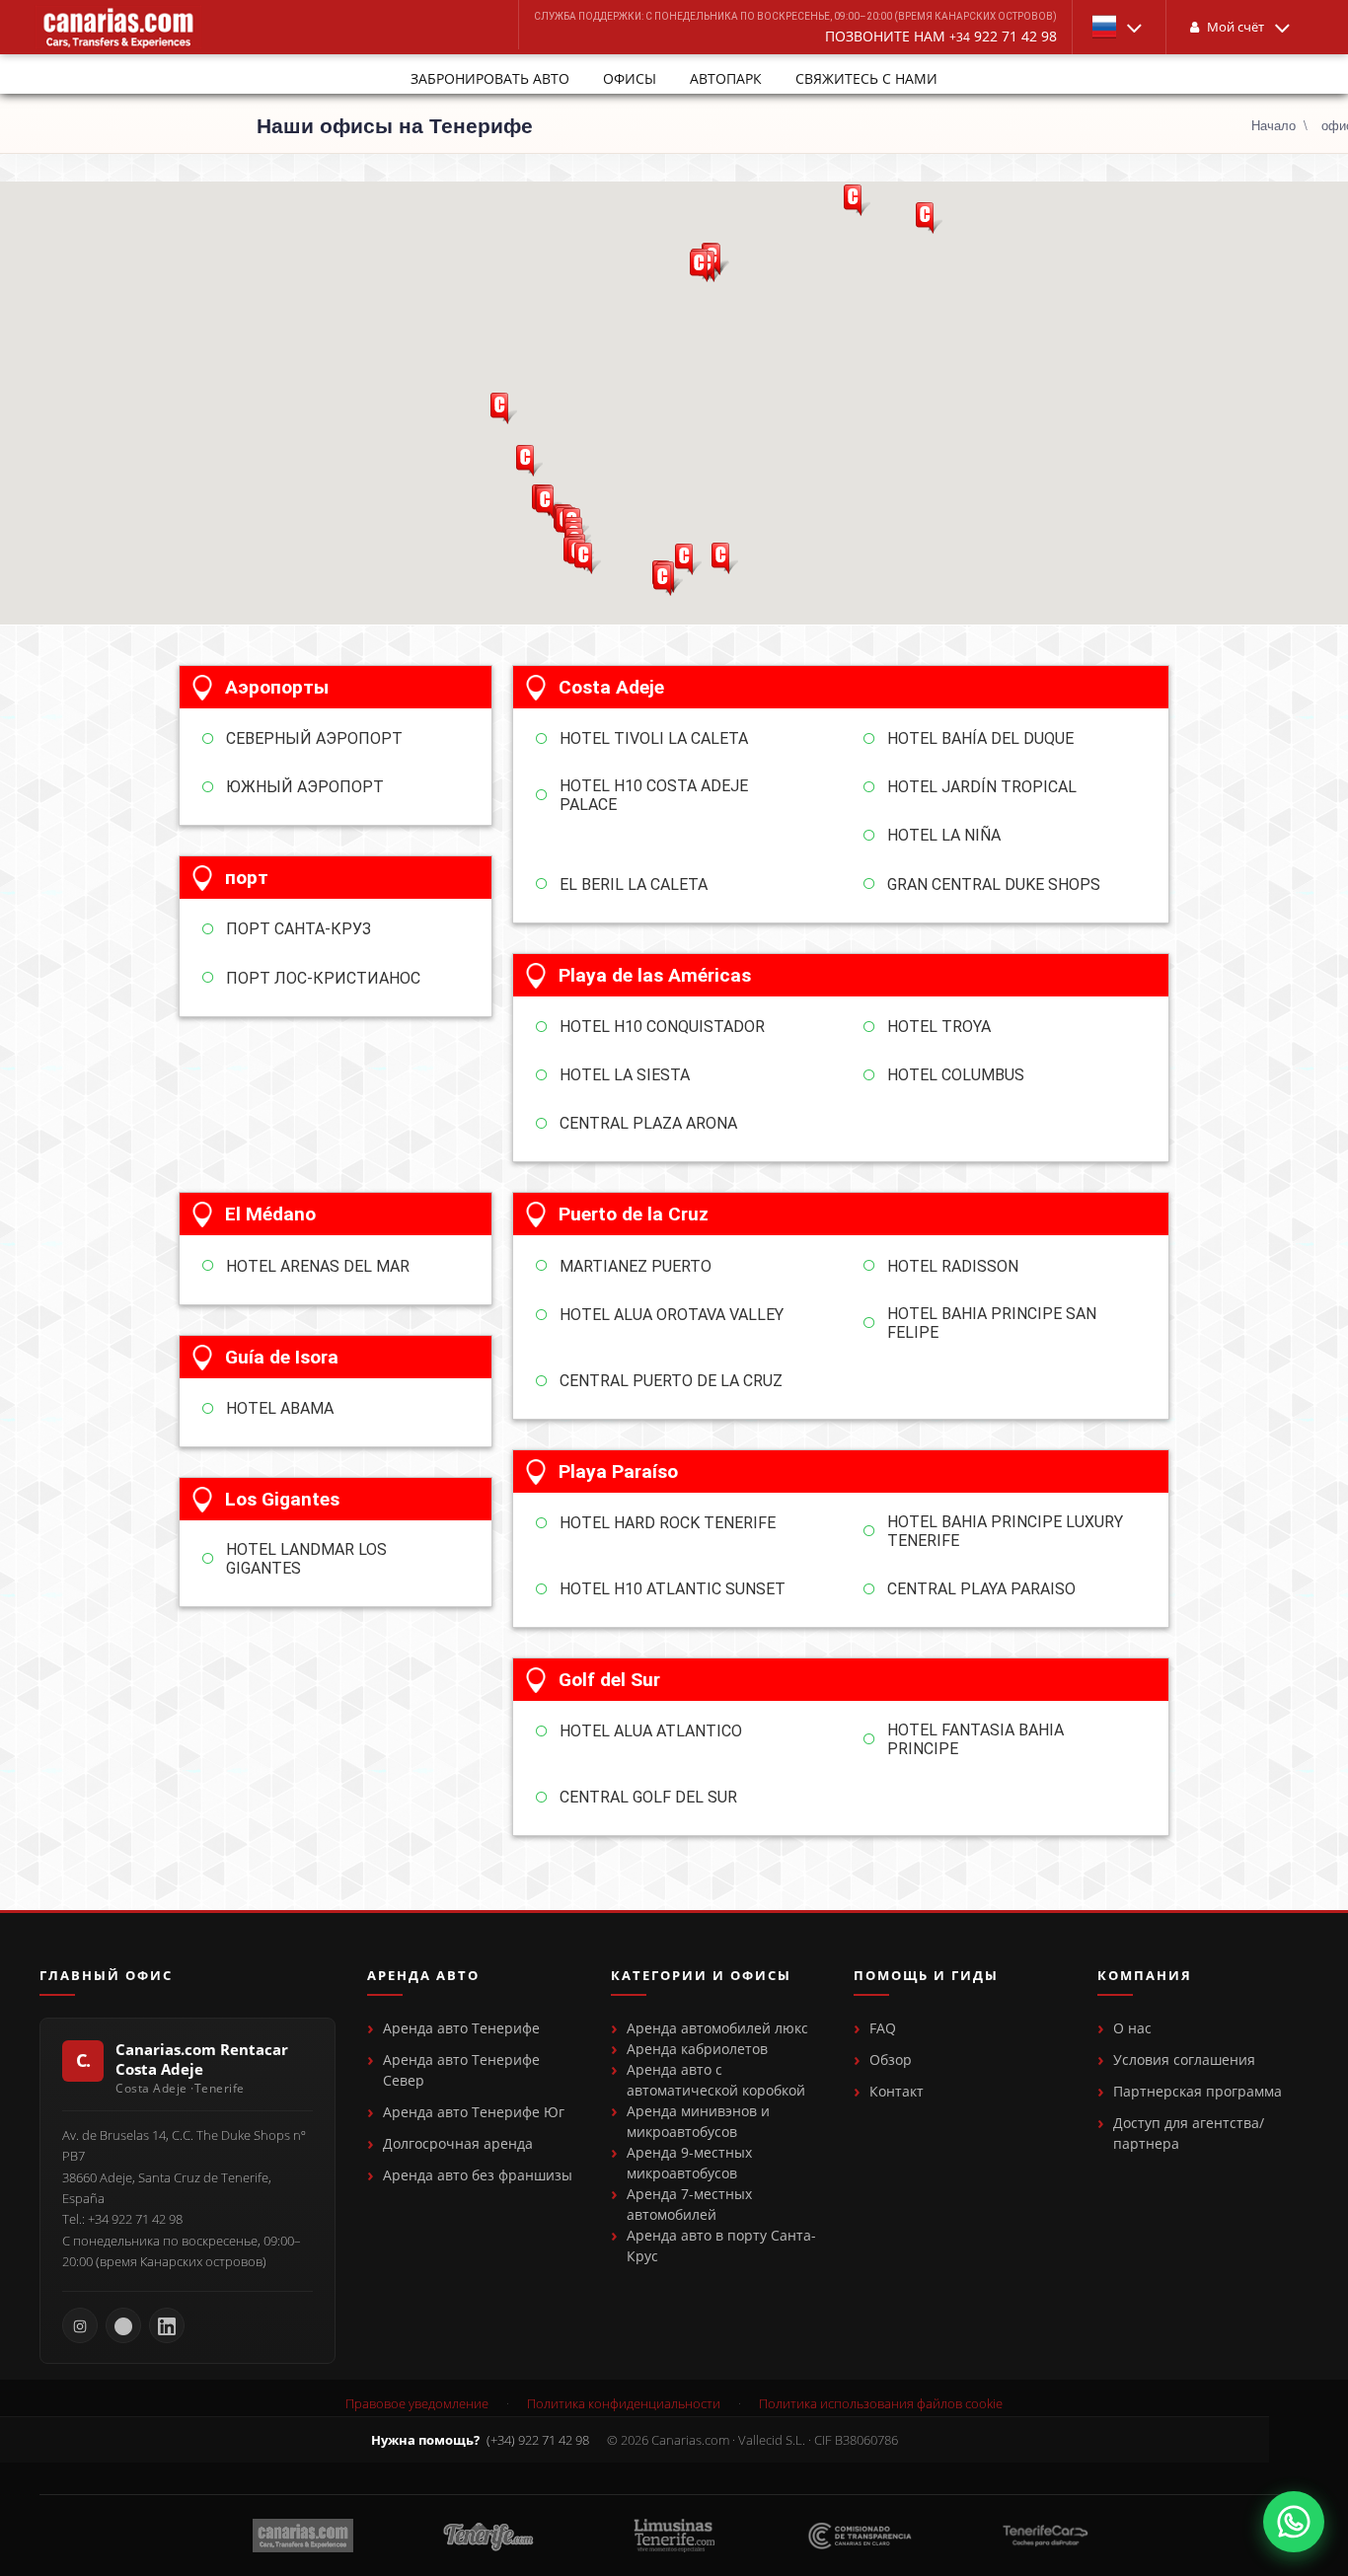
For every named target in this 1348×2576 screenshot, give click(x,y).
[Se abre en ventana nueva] (1294, 2522)
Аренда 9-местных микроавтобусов (689, 2163)
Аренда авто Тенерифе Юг (474, 2112)
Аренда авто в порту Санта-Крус (721, 2245)
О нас (1132, 2028)
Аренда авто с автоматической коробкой (716, 2080)
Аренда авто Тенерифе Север (461, 2070)
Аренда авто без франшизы (478, 2175)
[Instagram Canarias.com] (80, 2325)
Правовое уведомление (417, 2404)
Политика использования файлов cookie (881, 2404)
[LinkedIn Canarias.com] (167, 2325)
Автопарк (726, 78)
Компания (1145, 1976)
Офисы (630, 78)
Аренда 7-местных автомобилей (689, 2204)
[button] (1119, 27)
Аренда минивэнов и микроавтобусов (698, 2121)
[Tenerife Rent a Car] (118, 27)
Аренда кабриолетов (697, 2049)
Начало (1273, 125)
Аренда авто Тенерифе (461, 2028)
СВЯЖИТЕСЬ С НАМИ (866, 78)
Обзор (891, 2060)
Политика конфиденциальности (624, 2404)
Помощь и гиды (926, 1976)
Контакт (897, 2091)
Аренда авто (423, 1976)
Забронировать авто (490, 78)
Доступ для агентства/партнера (1189, 2133)
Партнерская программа (1198, 2091)
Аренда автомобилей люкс (717, 2028)
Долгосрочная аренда (458, 2143)
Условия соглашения (1184, 2060)
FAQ (883, 2028)
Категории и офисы (701, 1976)
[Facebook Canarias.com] (123, 2325)
